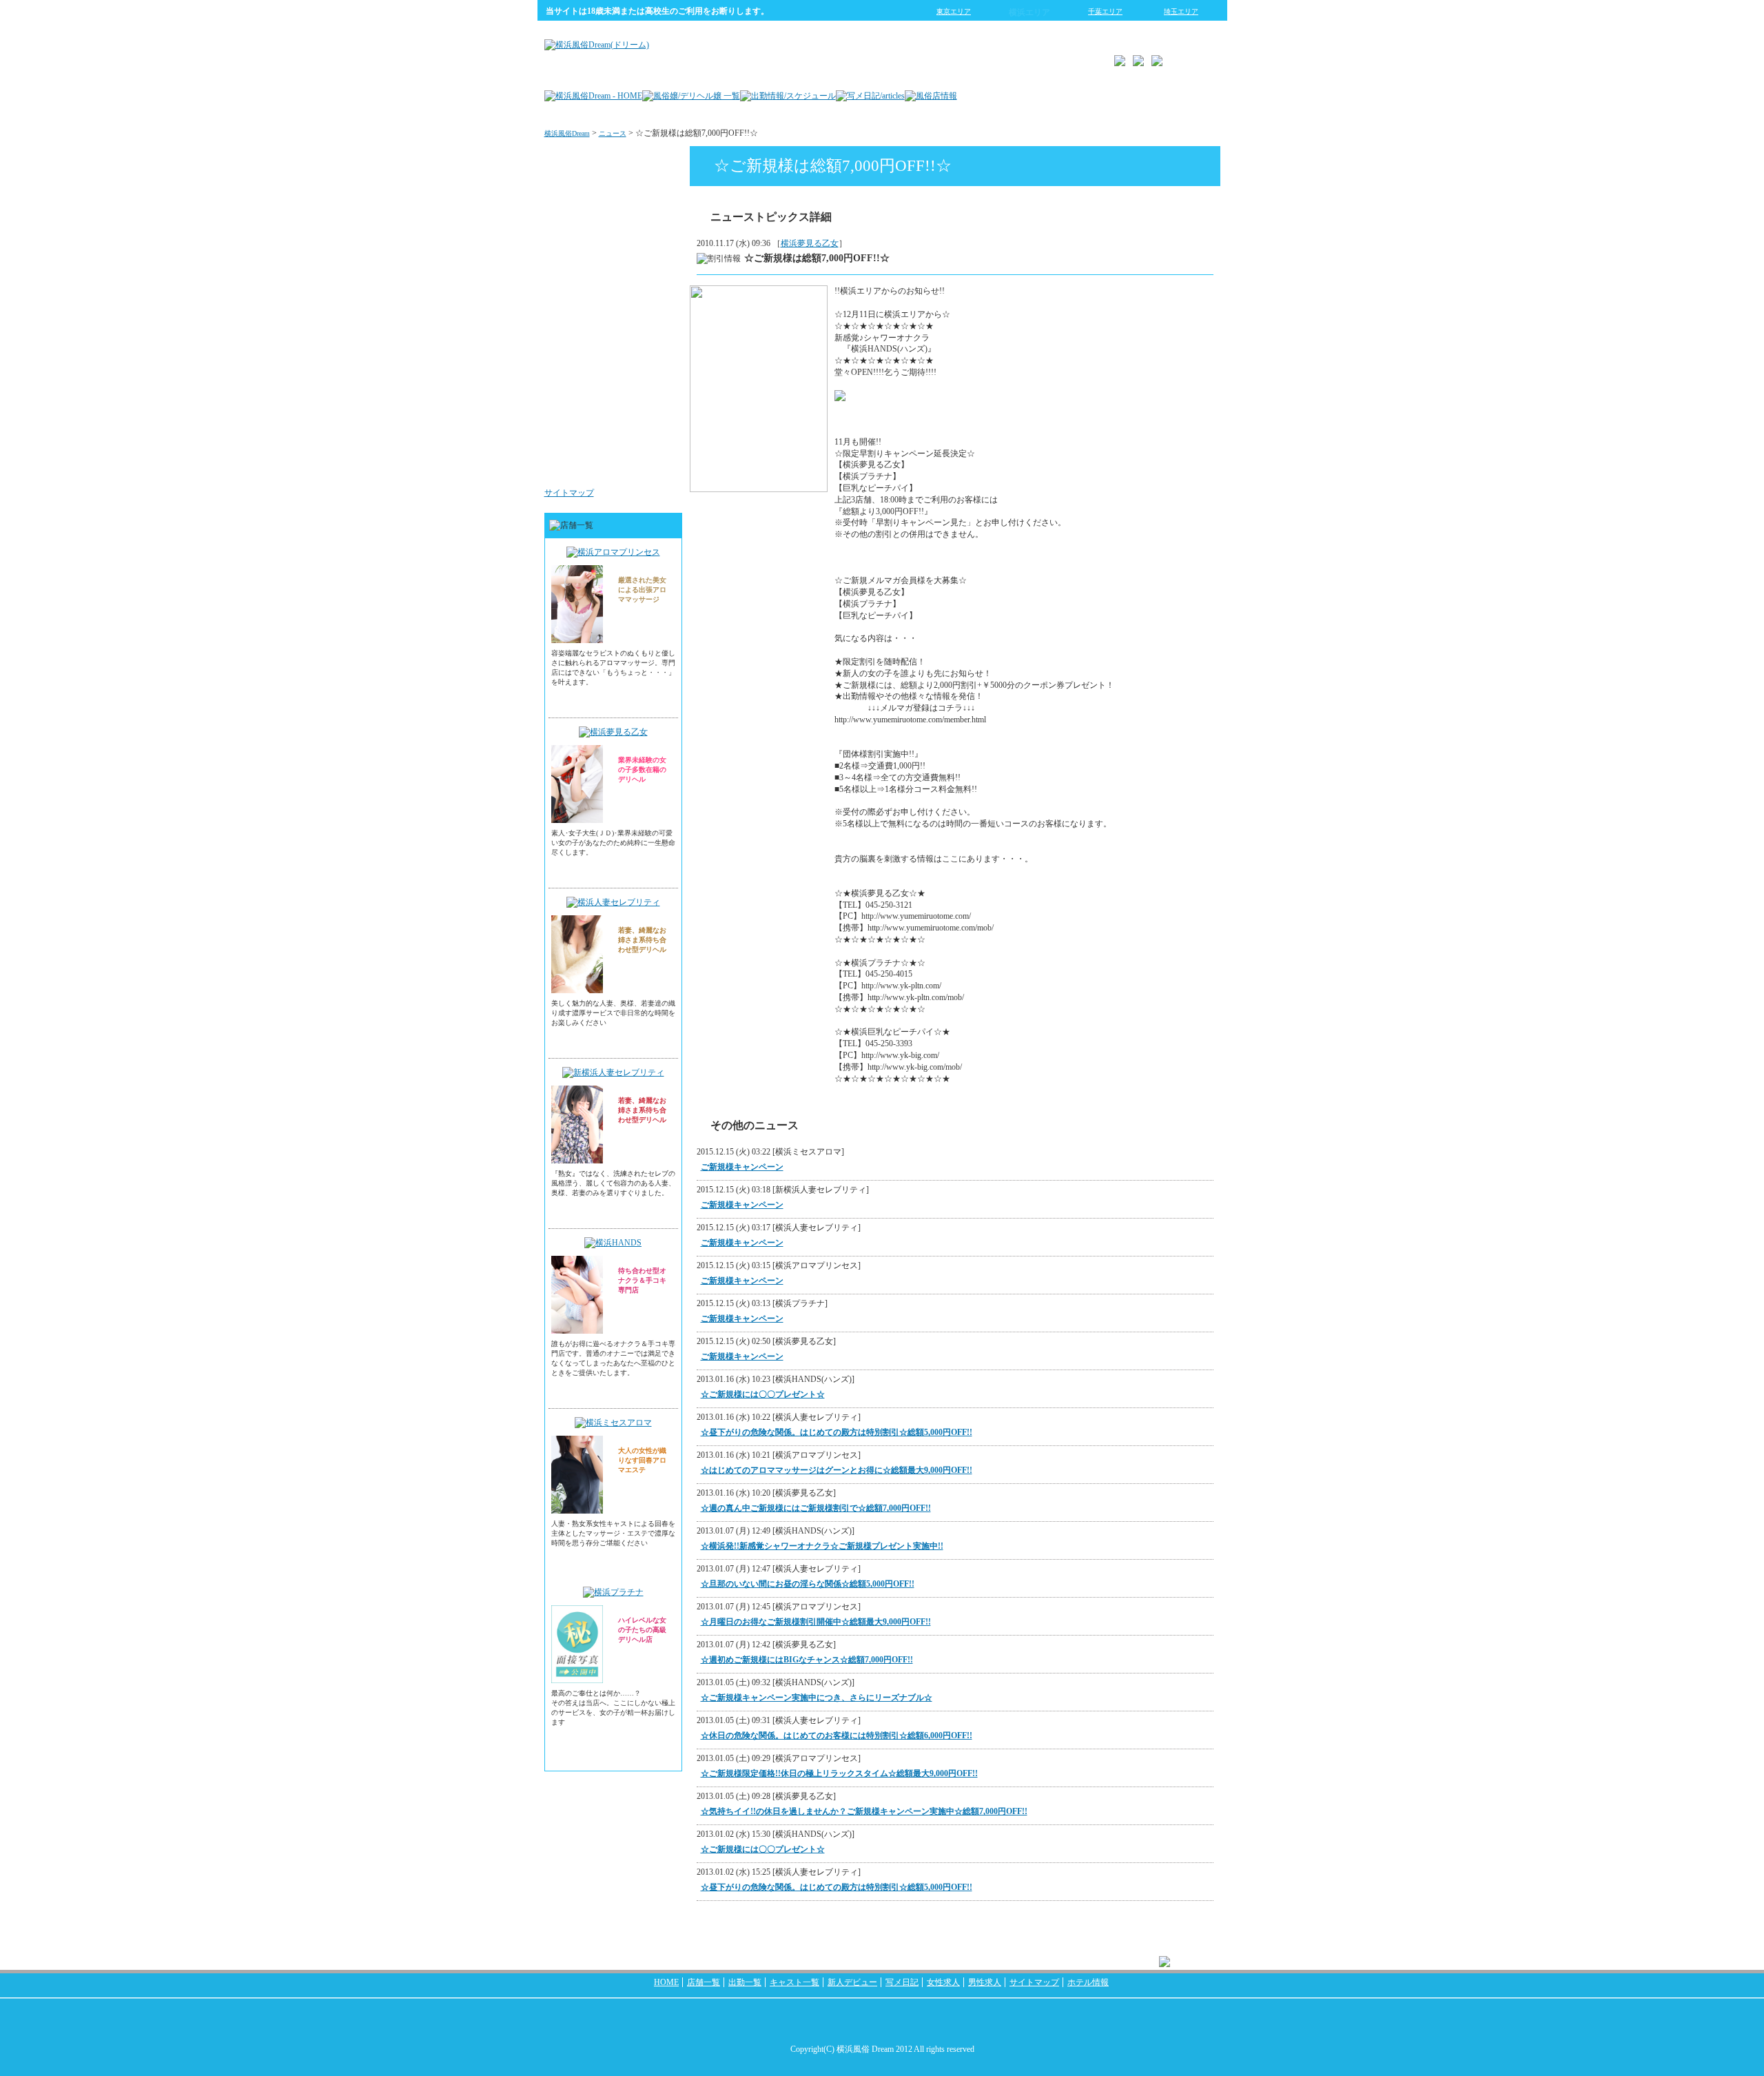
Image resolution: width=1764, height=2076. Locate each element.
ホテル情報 (1088, 1982)
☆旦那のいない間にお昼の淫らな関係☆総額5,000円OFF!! (808, 1584)
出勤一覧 (745, 1982)
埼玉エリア (1181, 11)
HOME (666, 1982)
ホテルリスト (645, 299)
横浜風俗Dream (567, 133)
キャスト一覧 (794, 1982)
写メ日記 (902, 1982)
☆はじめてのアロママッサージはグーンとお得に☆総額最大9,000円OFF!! (837, 1470)
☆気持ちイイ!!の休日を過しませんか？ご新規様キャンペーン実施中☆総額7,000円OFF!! (864, 1811)
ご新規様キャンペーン (742, 1167)
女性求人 (653, 382)
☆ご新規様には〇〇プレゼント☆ (763, 1394)
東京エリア (954, 11)
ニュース (613, 133)
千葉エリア (1105, 11)
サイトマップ (569, 493)
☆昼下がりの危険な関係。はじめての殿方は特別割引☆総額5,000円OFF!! (837, 1432)
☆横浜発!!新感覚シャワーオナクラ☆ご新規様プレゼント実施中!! (822, 1546)
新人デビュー (852, 1982)
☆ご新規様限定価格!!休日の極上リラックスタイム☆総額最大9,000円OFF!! (839, 1773)
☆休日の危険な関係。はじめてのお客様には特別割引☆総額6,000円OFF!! (837, 1736)
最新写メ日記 (645, 216)
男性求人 (653, 465)
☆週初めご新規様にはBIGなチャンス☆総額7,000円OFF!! (807, 1660)
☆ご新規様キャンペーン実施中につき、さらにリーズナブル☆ (817, 1698)
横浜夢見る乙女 (810, 243)
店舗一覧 (704, 1982)
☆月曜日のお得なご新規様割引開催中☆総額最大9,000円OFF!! (816, 1622)
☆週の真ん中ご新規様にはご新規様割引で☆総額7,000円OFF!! (816, 1508)
